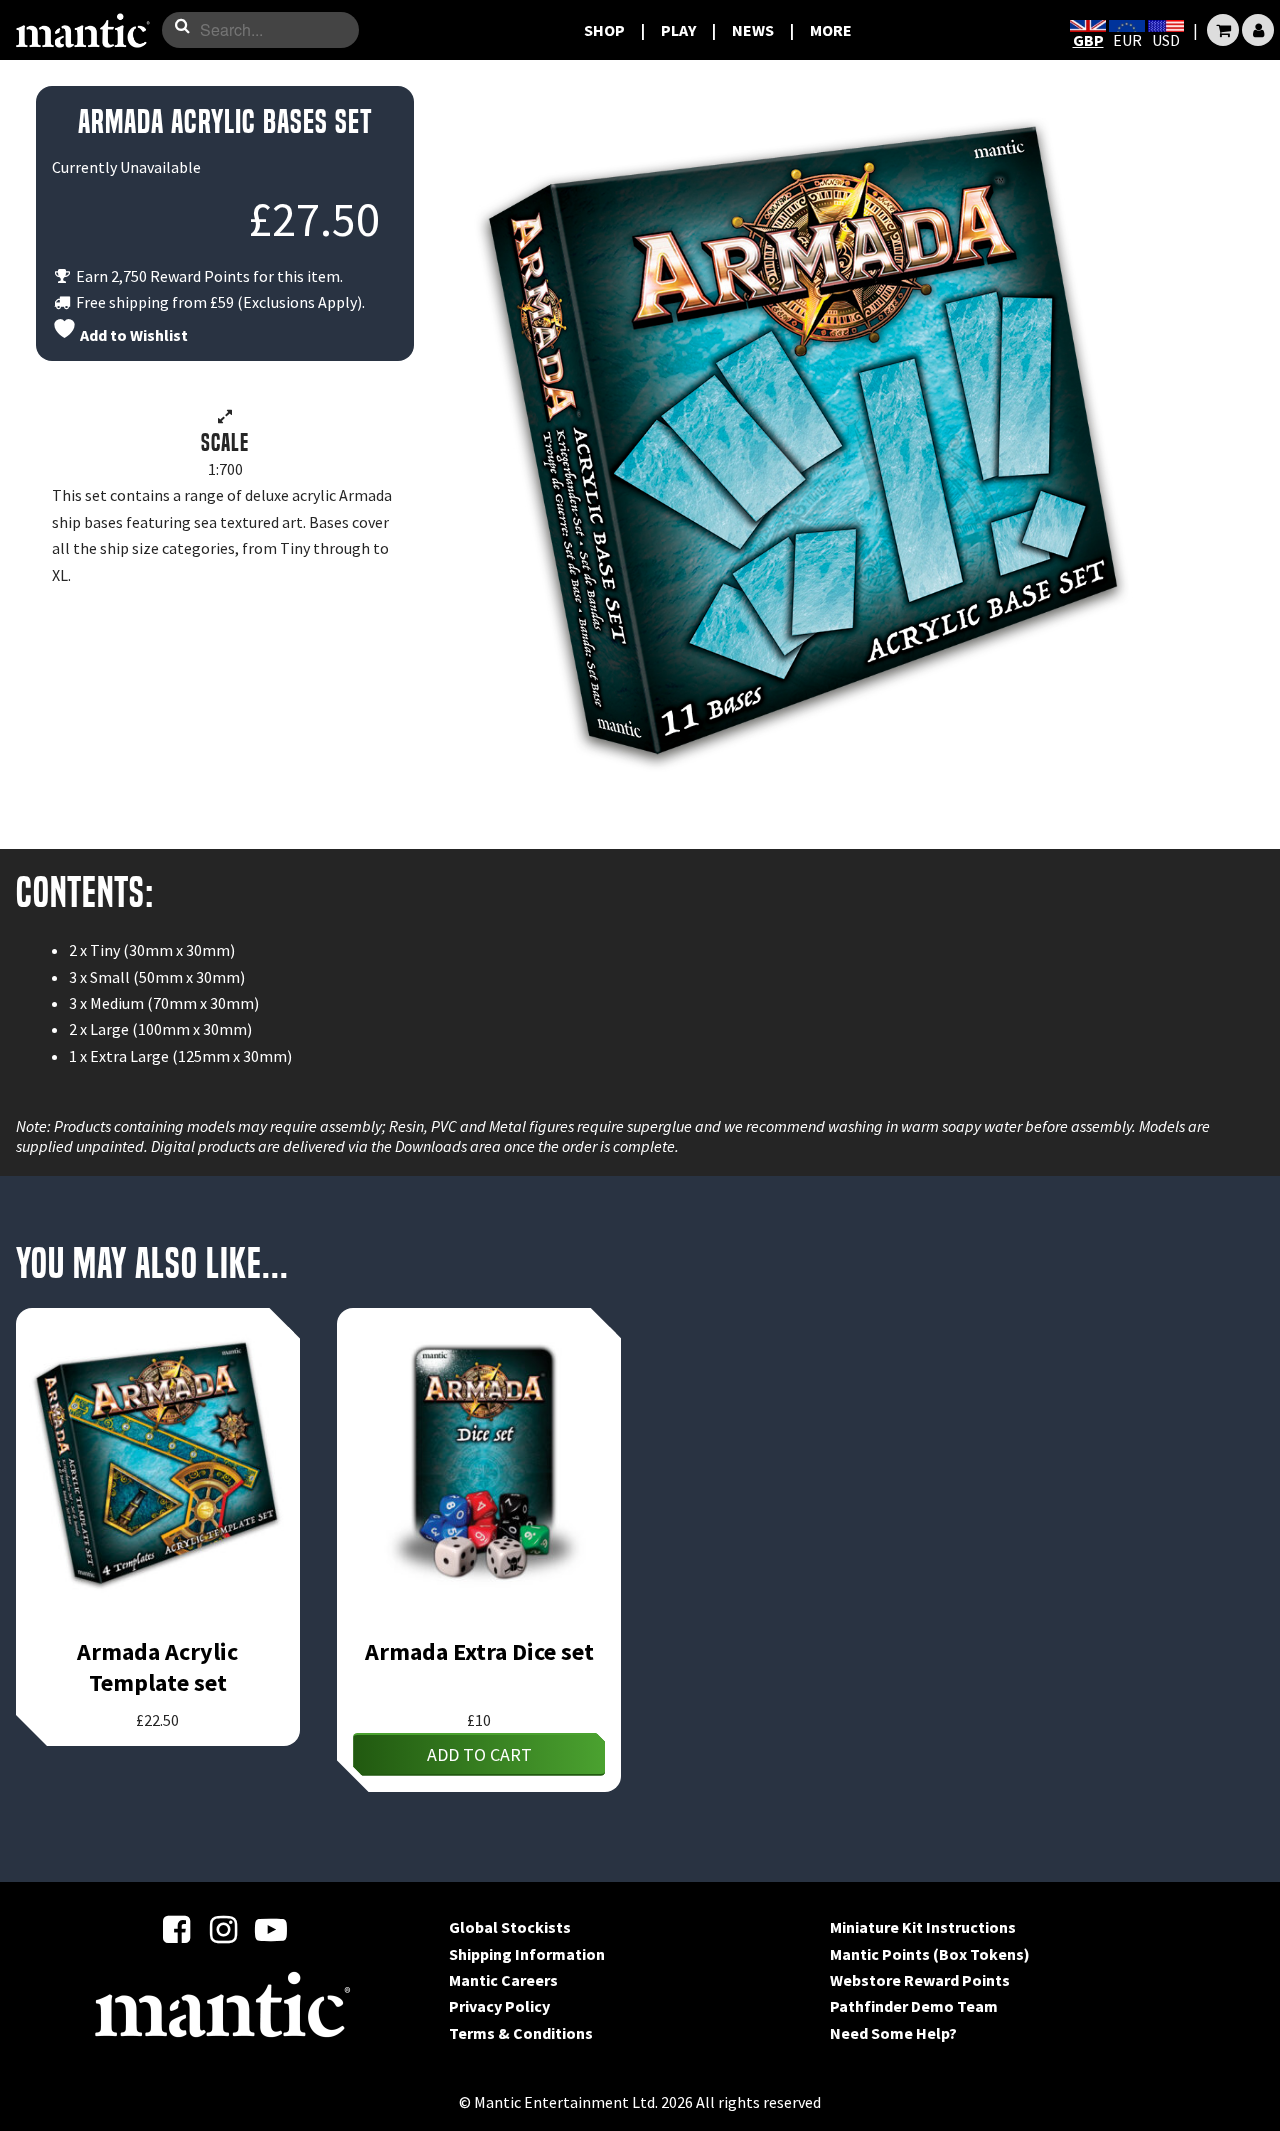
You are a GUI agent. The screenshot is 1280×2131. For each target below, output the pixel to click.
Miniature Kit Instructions (923, 1927)
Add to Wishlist (132, 335)
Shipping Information (527, 1954)
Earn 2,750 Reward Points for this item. (208, 276)
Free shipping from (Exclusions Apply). (219, 302)
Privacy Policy (499, 2006)
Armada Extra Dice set (479, 1651)
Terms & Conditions (521, 2033)
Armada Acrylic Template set (157, 1667)
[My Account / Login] (1258, 30)
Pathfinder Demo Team (914, 2006)
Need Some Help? (893, 2033)
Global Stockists (510, 1927)
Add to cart (479, 1754)
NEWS (753, 30)
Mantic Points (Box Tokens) (930, 1954)
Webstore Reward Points (920, 1980)
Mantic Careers (503, 1980)
